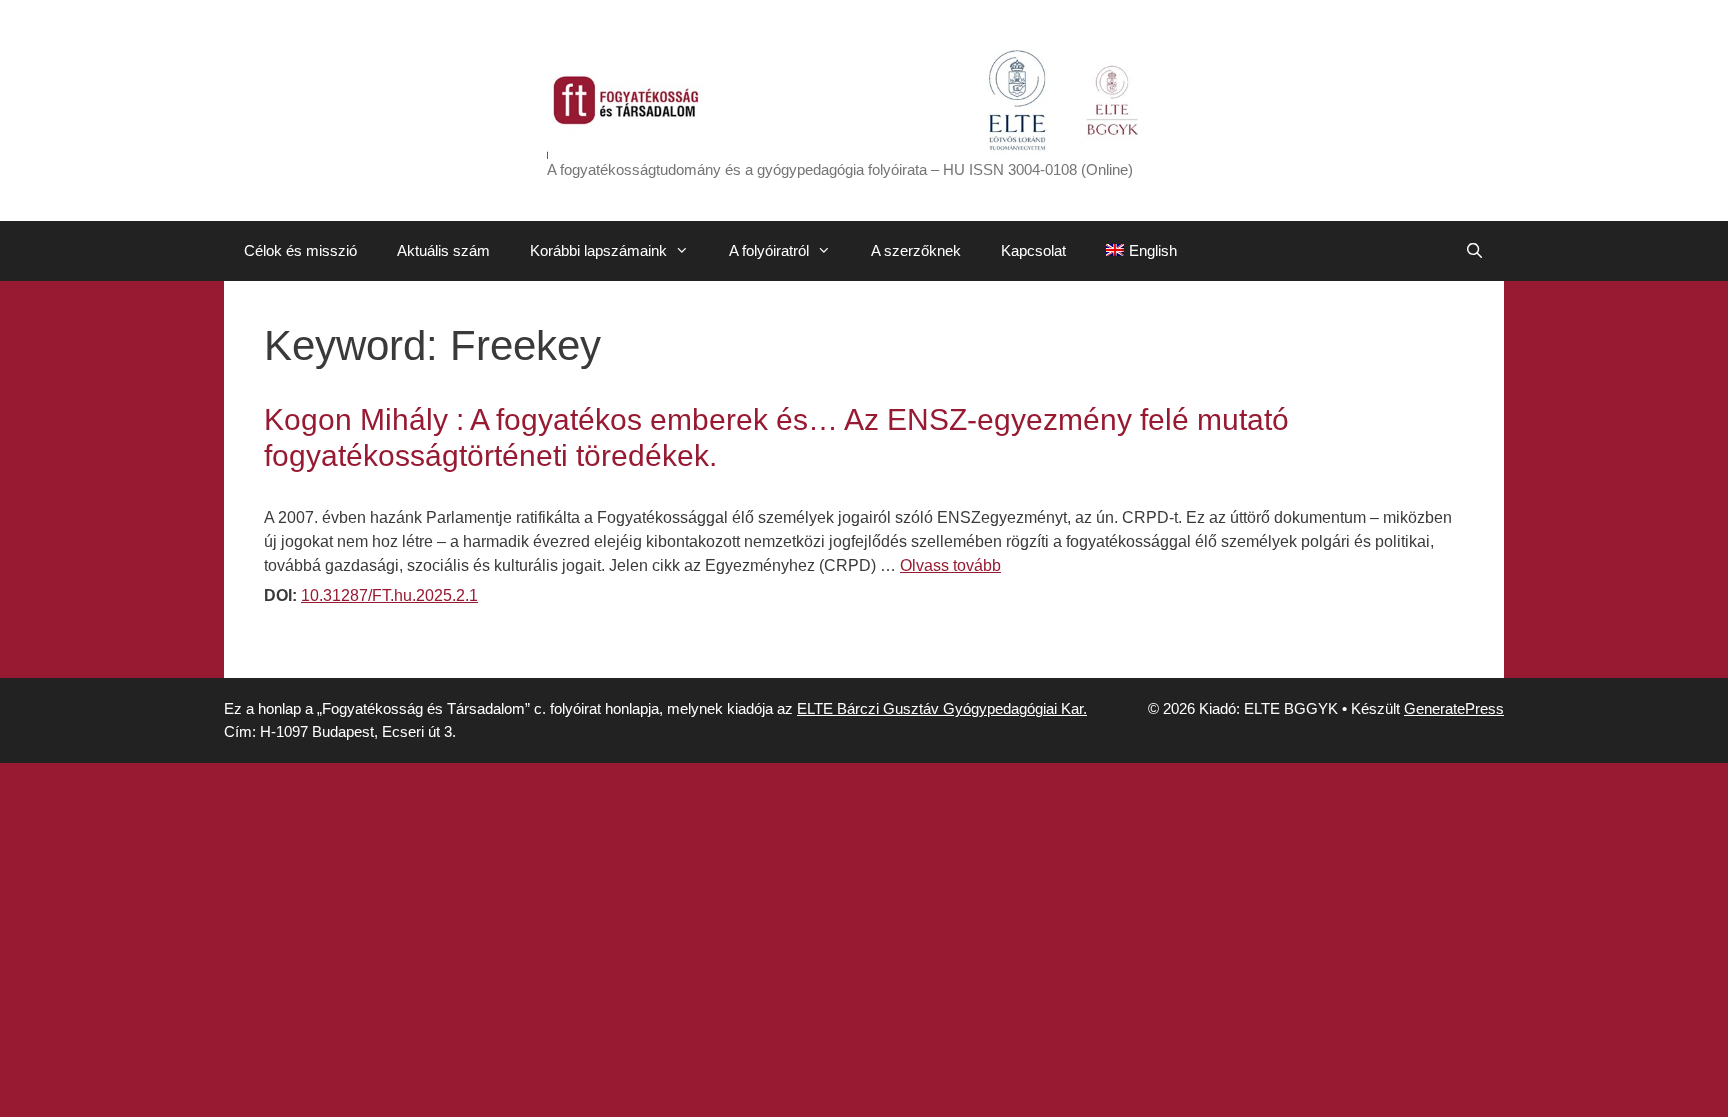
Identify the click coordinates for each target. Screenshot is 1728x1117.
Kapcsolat (1033, 250)
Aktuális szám (443, 250)
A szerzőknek (916, 250)
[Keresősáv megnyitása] (1474, 251)
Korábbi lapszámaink (598, 250)
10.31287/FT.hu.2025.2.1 (389, 595)
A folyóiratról (769, 250)
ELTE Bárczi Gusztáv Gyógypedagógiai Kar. (942, 708)
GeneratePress (1454, 708)
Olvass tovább (950, 565)
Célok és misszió (300, 250)
